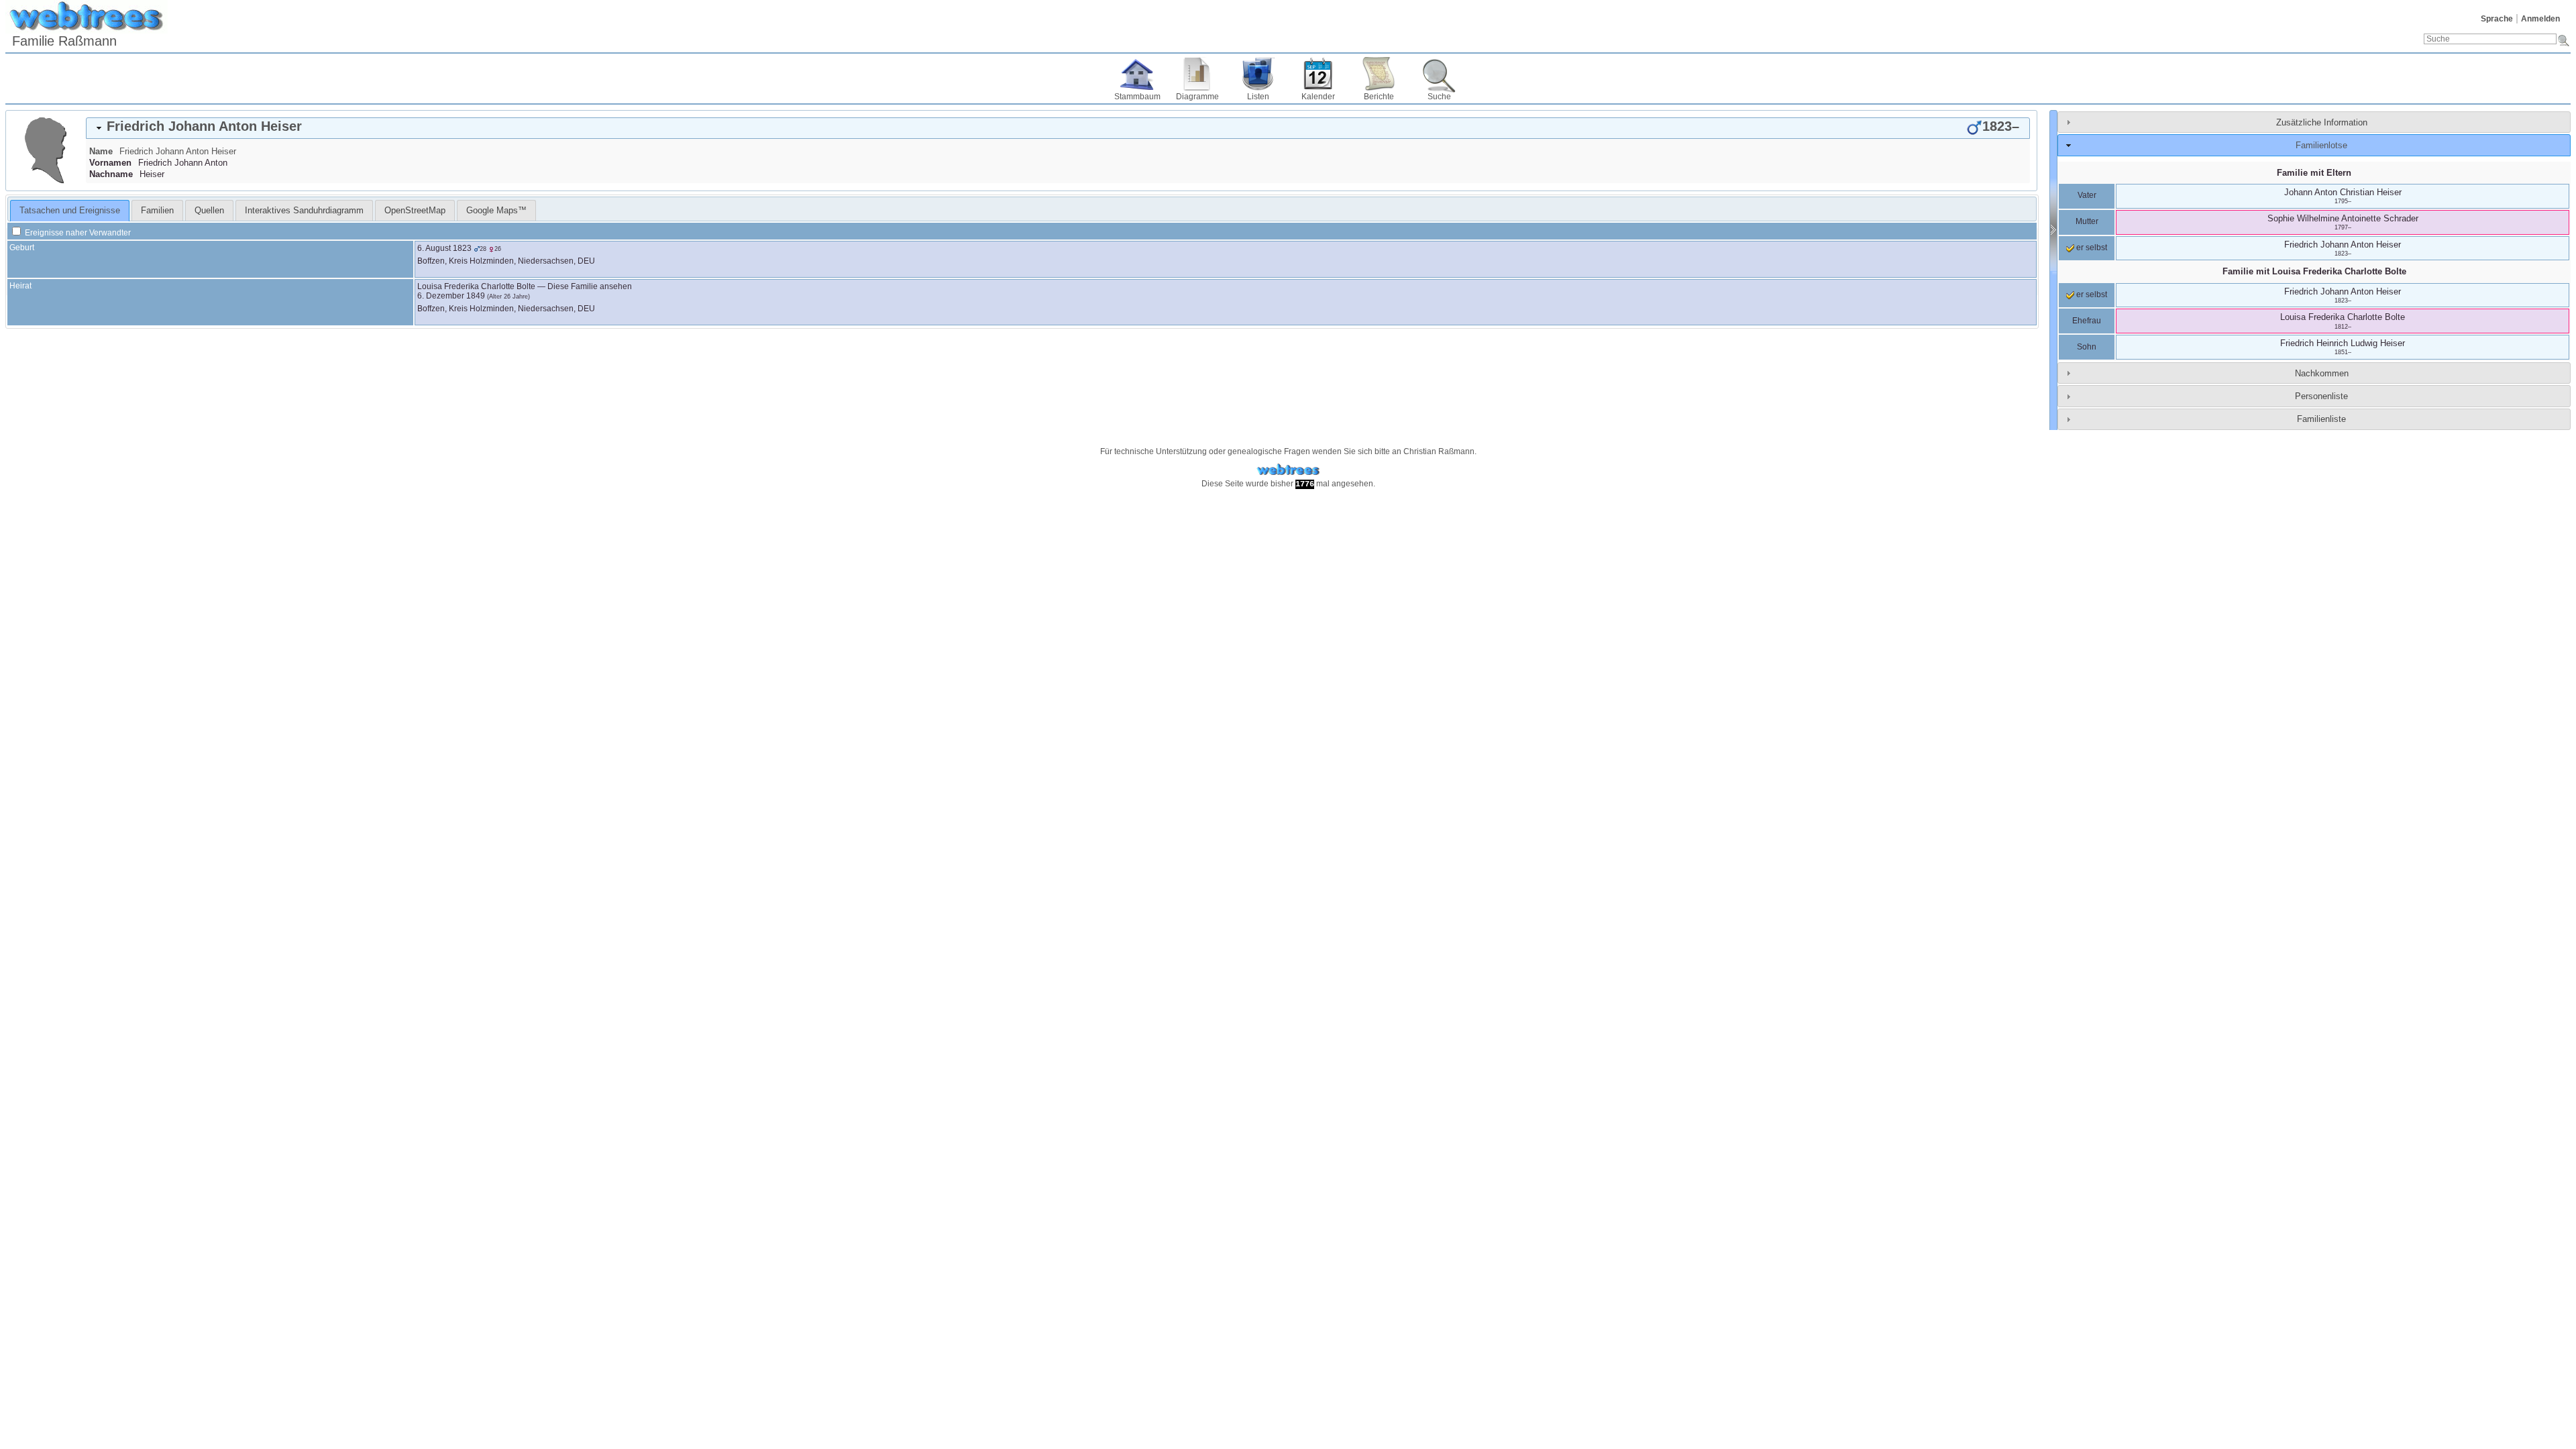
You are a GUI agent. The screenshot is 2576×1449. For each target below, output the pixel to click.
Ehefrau (2087, 321)
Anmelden (2540, 19)
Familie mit (2314, 271)
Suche (1439, 97)
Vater (2087, 195)
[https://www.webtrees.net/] (1288, 470)
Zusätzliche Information (2322, 122)
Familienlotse (2321, 145)
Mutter (2087, 221)
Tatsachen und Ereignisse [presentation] (70, 210)
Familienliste (2321, 419)
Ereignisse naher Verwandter (77, 233)
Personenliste (2321, 396)
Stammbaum (1137, 97)
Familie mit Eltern (2314, 173)
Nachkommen (2322, 373)
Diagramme (1197, 97)
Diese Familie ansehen (590, 286)
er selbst (2091, 248)
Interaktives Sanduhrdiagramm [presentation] (304, 210)
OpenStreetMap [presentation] (415, 210)
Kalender (1318, 97)
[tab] (1058, 128)
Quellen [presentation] (209, 210)
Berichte (1379, 97)
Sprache (2497, 19)
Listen (1258, 97)
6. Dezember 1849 (451, 296)
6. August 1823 (444, 248)
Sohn (2087, 347)
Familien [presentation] (157, 210)
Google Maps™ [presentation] (496, 210)
